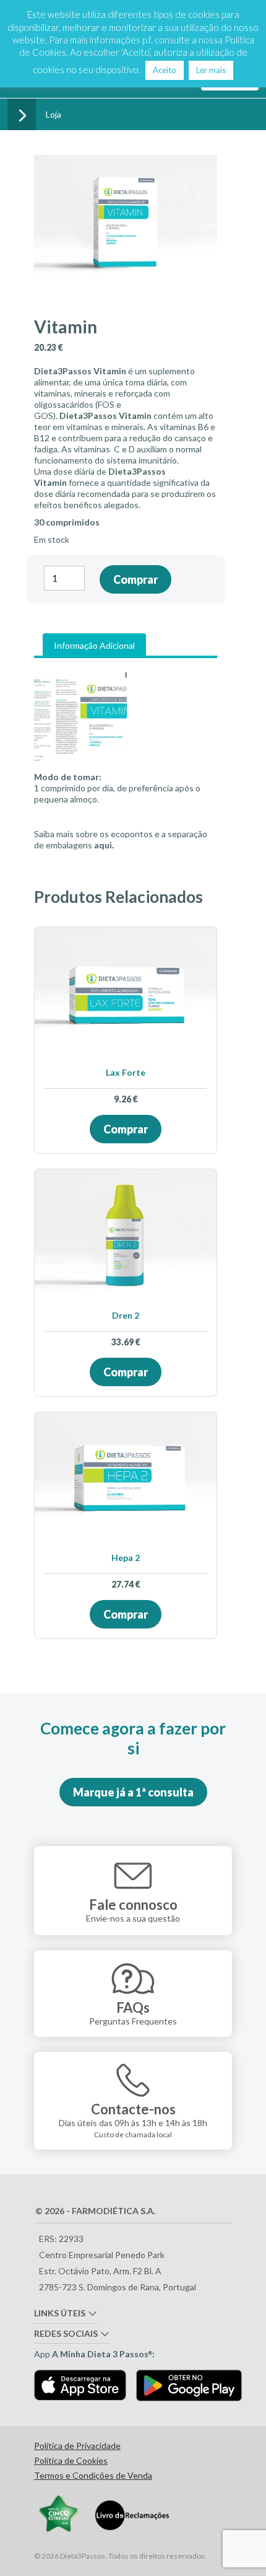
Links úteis (60, 2313)
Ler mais (211, 70)
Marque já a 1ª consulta (133, 1792)
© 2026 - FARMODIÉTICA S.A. (95, 2211)
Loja (54, 114)
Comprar (135, 579)
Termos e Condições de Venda (93, 2476)
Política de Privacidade (77, 2446)
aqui (103, 845)
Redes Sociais (66, 2333)
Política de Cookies (71, 2461)
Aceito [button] (165, 70)
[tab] (94, 646)
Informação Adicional (94, 645)
